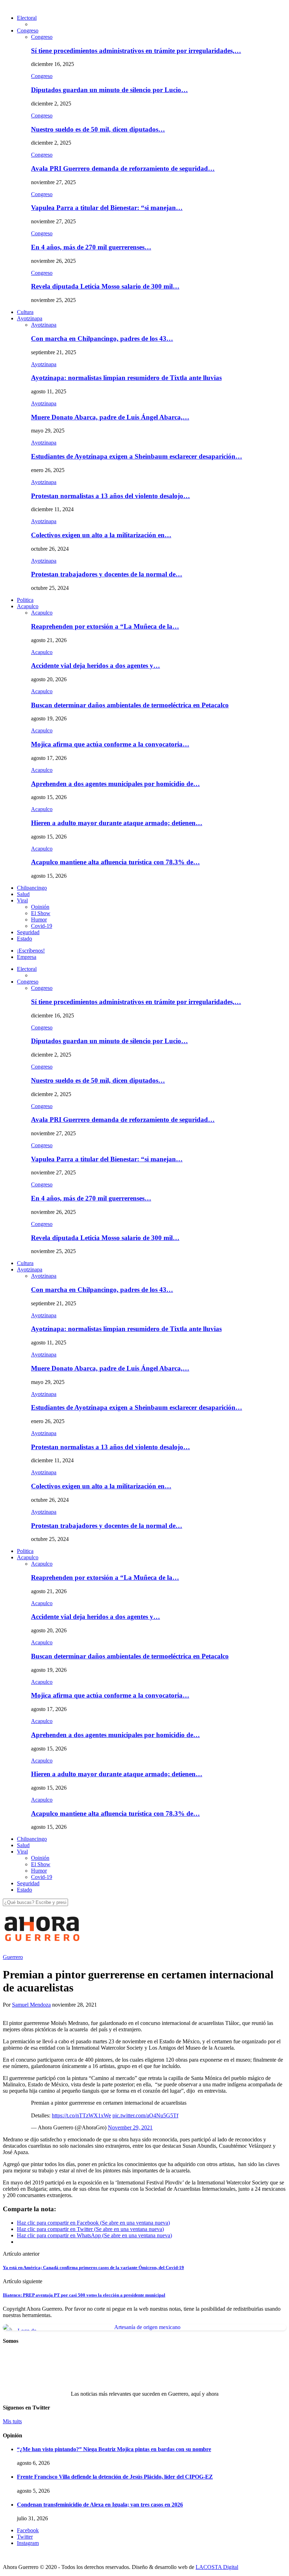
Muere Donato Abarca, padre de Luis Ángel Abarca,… (110, 417)
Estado (24, 939)
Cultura (25, 312)
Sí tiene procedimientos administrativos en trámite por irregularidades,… (136, 51)
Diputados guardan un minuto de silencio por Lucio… (109, 90)
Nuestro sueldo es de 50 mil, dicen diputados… (98, 129)
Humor (39, 920)
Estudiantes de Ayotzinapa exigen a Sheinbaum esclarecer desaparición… (137, 456)
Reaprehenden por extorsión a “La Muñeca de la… (105, 626)
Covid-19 (42, 926)
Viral (22, 900)
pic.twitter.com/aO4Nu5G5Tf (145, 2115)
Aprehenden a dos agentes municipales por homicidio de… (115, 784)
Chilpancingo (32, 888)
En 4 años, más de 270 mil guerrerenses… (91, 247)
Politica (25, 600)
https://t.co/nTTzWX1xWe (81, 2115)
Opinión (40, 907)
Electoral (27, 18)
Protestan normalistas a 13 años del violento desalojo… (110, 496)
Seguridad (28, 932)
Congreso (28, 31)
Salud (23, 894)
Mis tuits (12, 2421)
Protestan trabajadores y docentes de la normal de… (107, 574)
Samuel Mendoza (31, 2005)
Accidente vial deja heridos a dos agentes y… (96, 666)
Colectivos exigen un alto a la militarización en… (101, 535)
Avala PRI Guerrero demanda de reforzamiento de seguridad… (123, 168)
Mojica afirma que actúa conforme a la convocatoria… (110, 744)
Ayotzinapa (30, 318)
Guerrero (13, 1957)
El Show (41, 913)
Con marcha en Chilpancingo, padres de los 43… (102, 338)
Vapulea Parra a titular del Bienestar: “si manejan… (107, 208)
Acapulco (28, 606)
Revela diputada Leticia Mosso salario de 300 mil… (105, 286)
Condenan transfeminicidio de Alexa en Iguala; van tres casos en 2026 (100, 2505)
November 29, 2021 (130, 2127)
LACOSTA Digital (217, 2567)
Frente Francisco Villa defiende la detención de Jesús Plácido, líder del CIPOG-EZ (115, 2477)
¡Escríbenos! (31, 951)
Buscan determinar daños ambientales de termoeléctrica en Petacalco (130, 705)
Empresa (27, 957)
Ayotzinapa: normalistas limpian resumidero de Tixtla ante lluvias (126, 378)
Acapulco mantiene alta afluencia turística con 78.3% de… (115, 862)
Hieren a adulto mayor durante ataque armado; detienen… (117, 823)
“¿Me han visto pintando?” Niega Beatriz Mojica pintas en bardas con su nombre (114, 2449)
